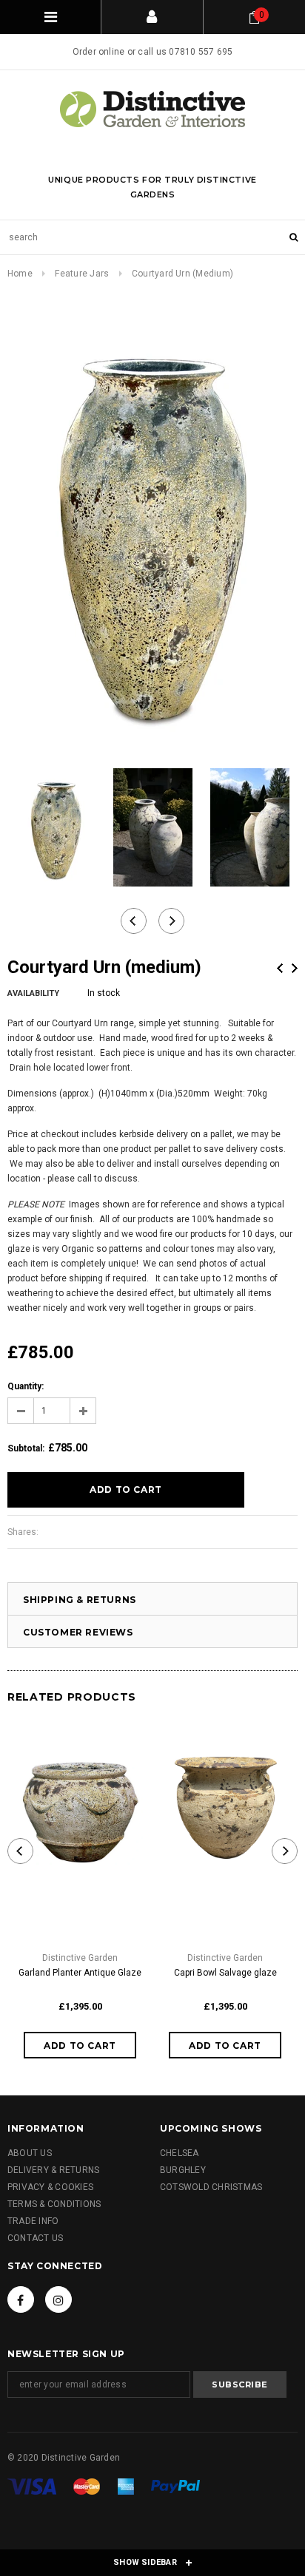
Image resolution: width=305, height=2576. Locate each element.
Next (295, 968)
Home (20, 274)
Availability (33, 993)
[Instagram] (58, 2299)
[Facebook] (21, 2299)
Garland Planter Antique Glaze (80, 1973)
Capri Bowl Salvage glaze (225, 1973)
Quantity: (26, 1386)
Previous (280, 968)
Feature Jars (82, 274)
